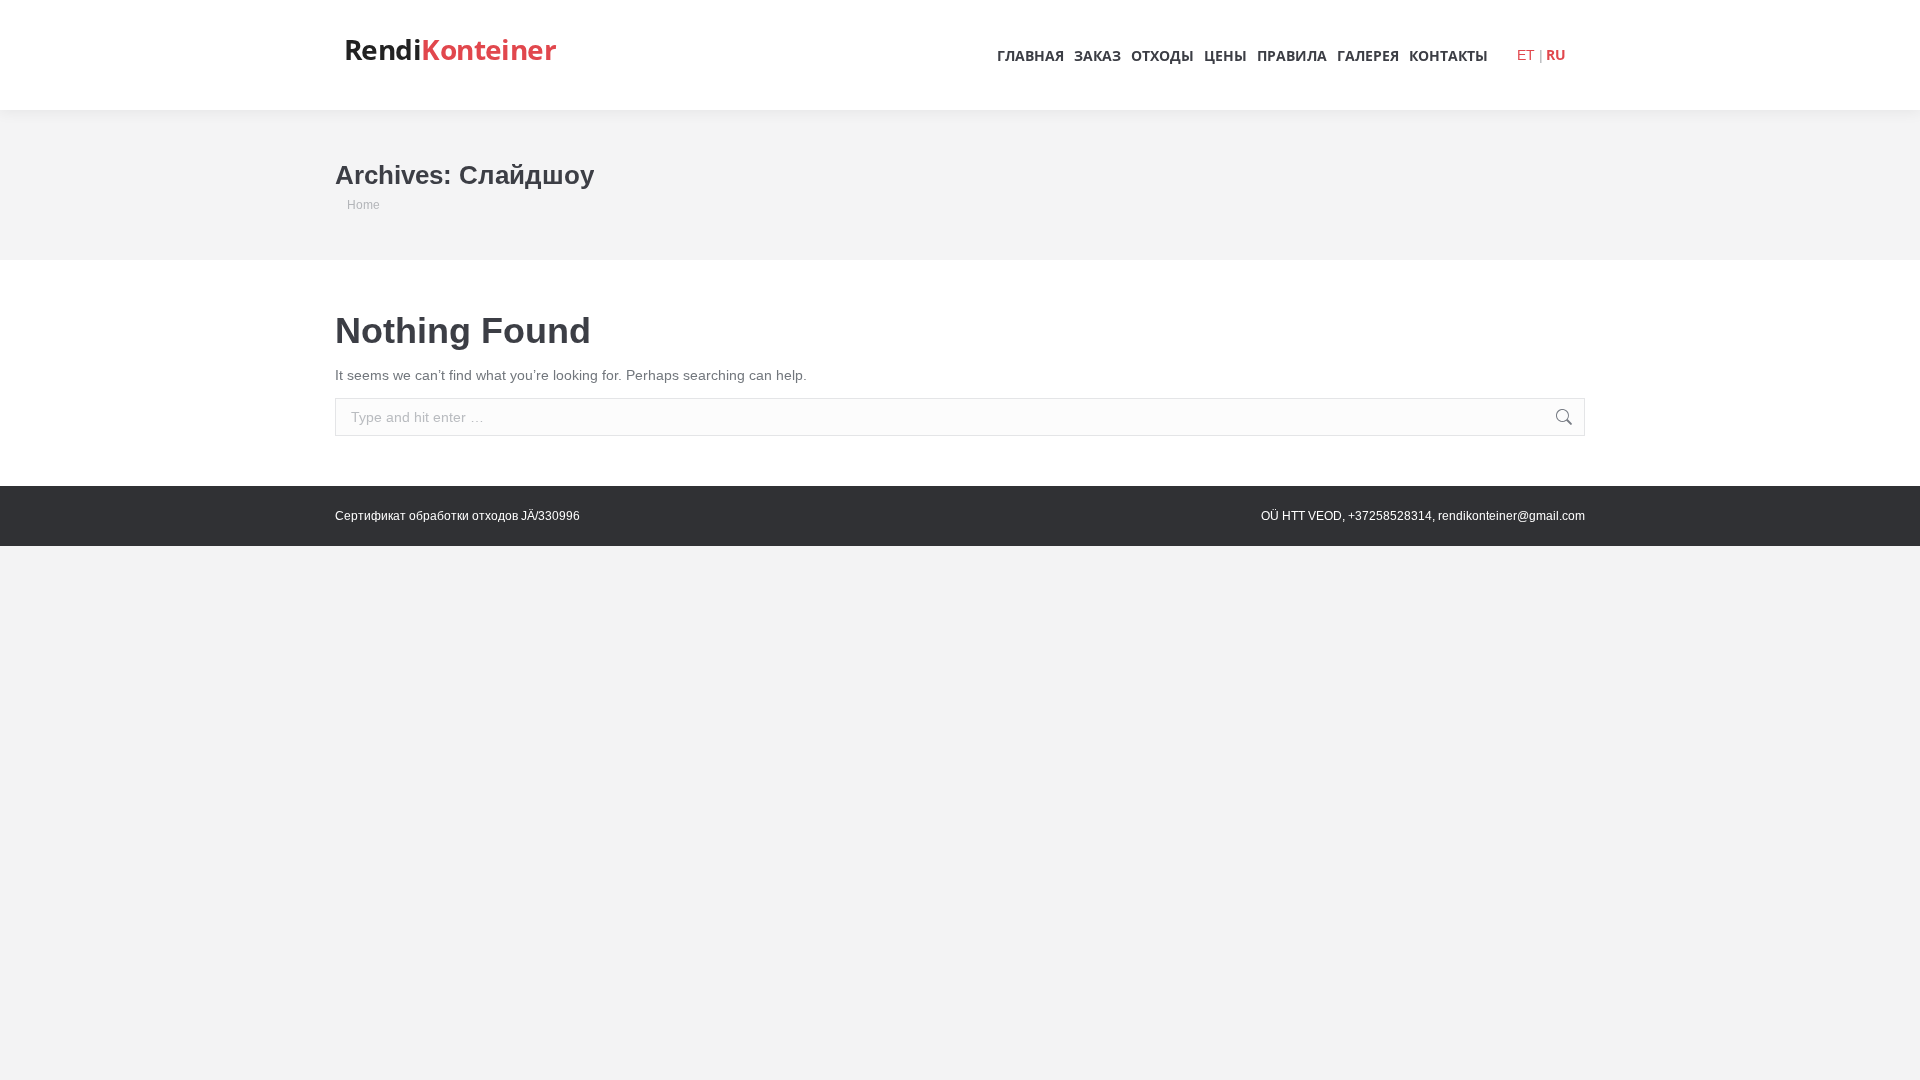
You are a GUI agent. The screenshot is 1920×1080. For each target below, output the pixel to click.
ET (1526, 55)
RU (1556, 55)
